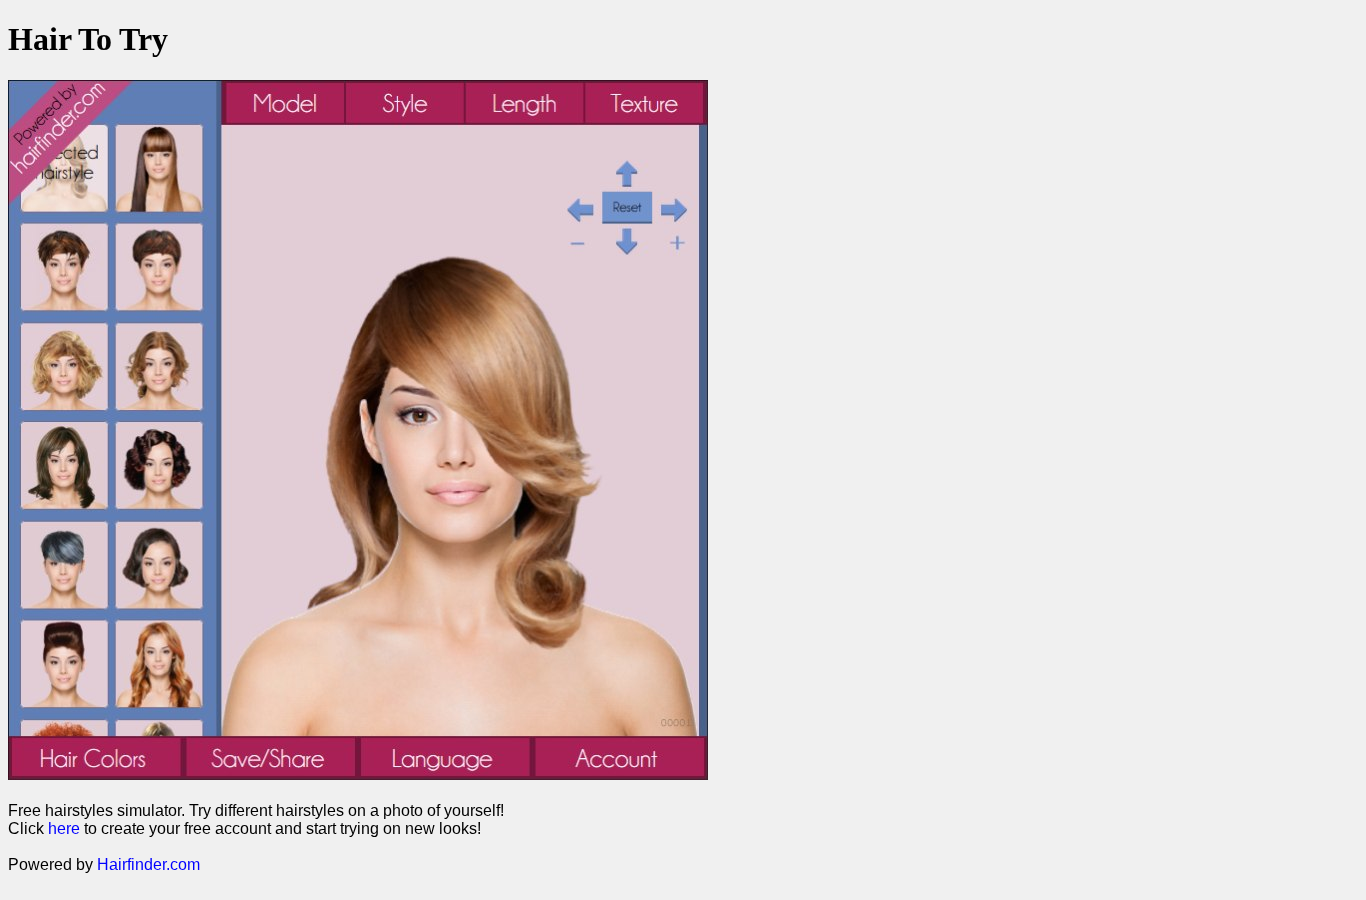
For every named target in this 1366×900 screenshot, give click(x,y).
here (64, 828)
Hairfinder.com (148, 864)
